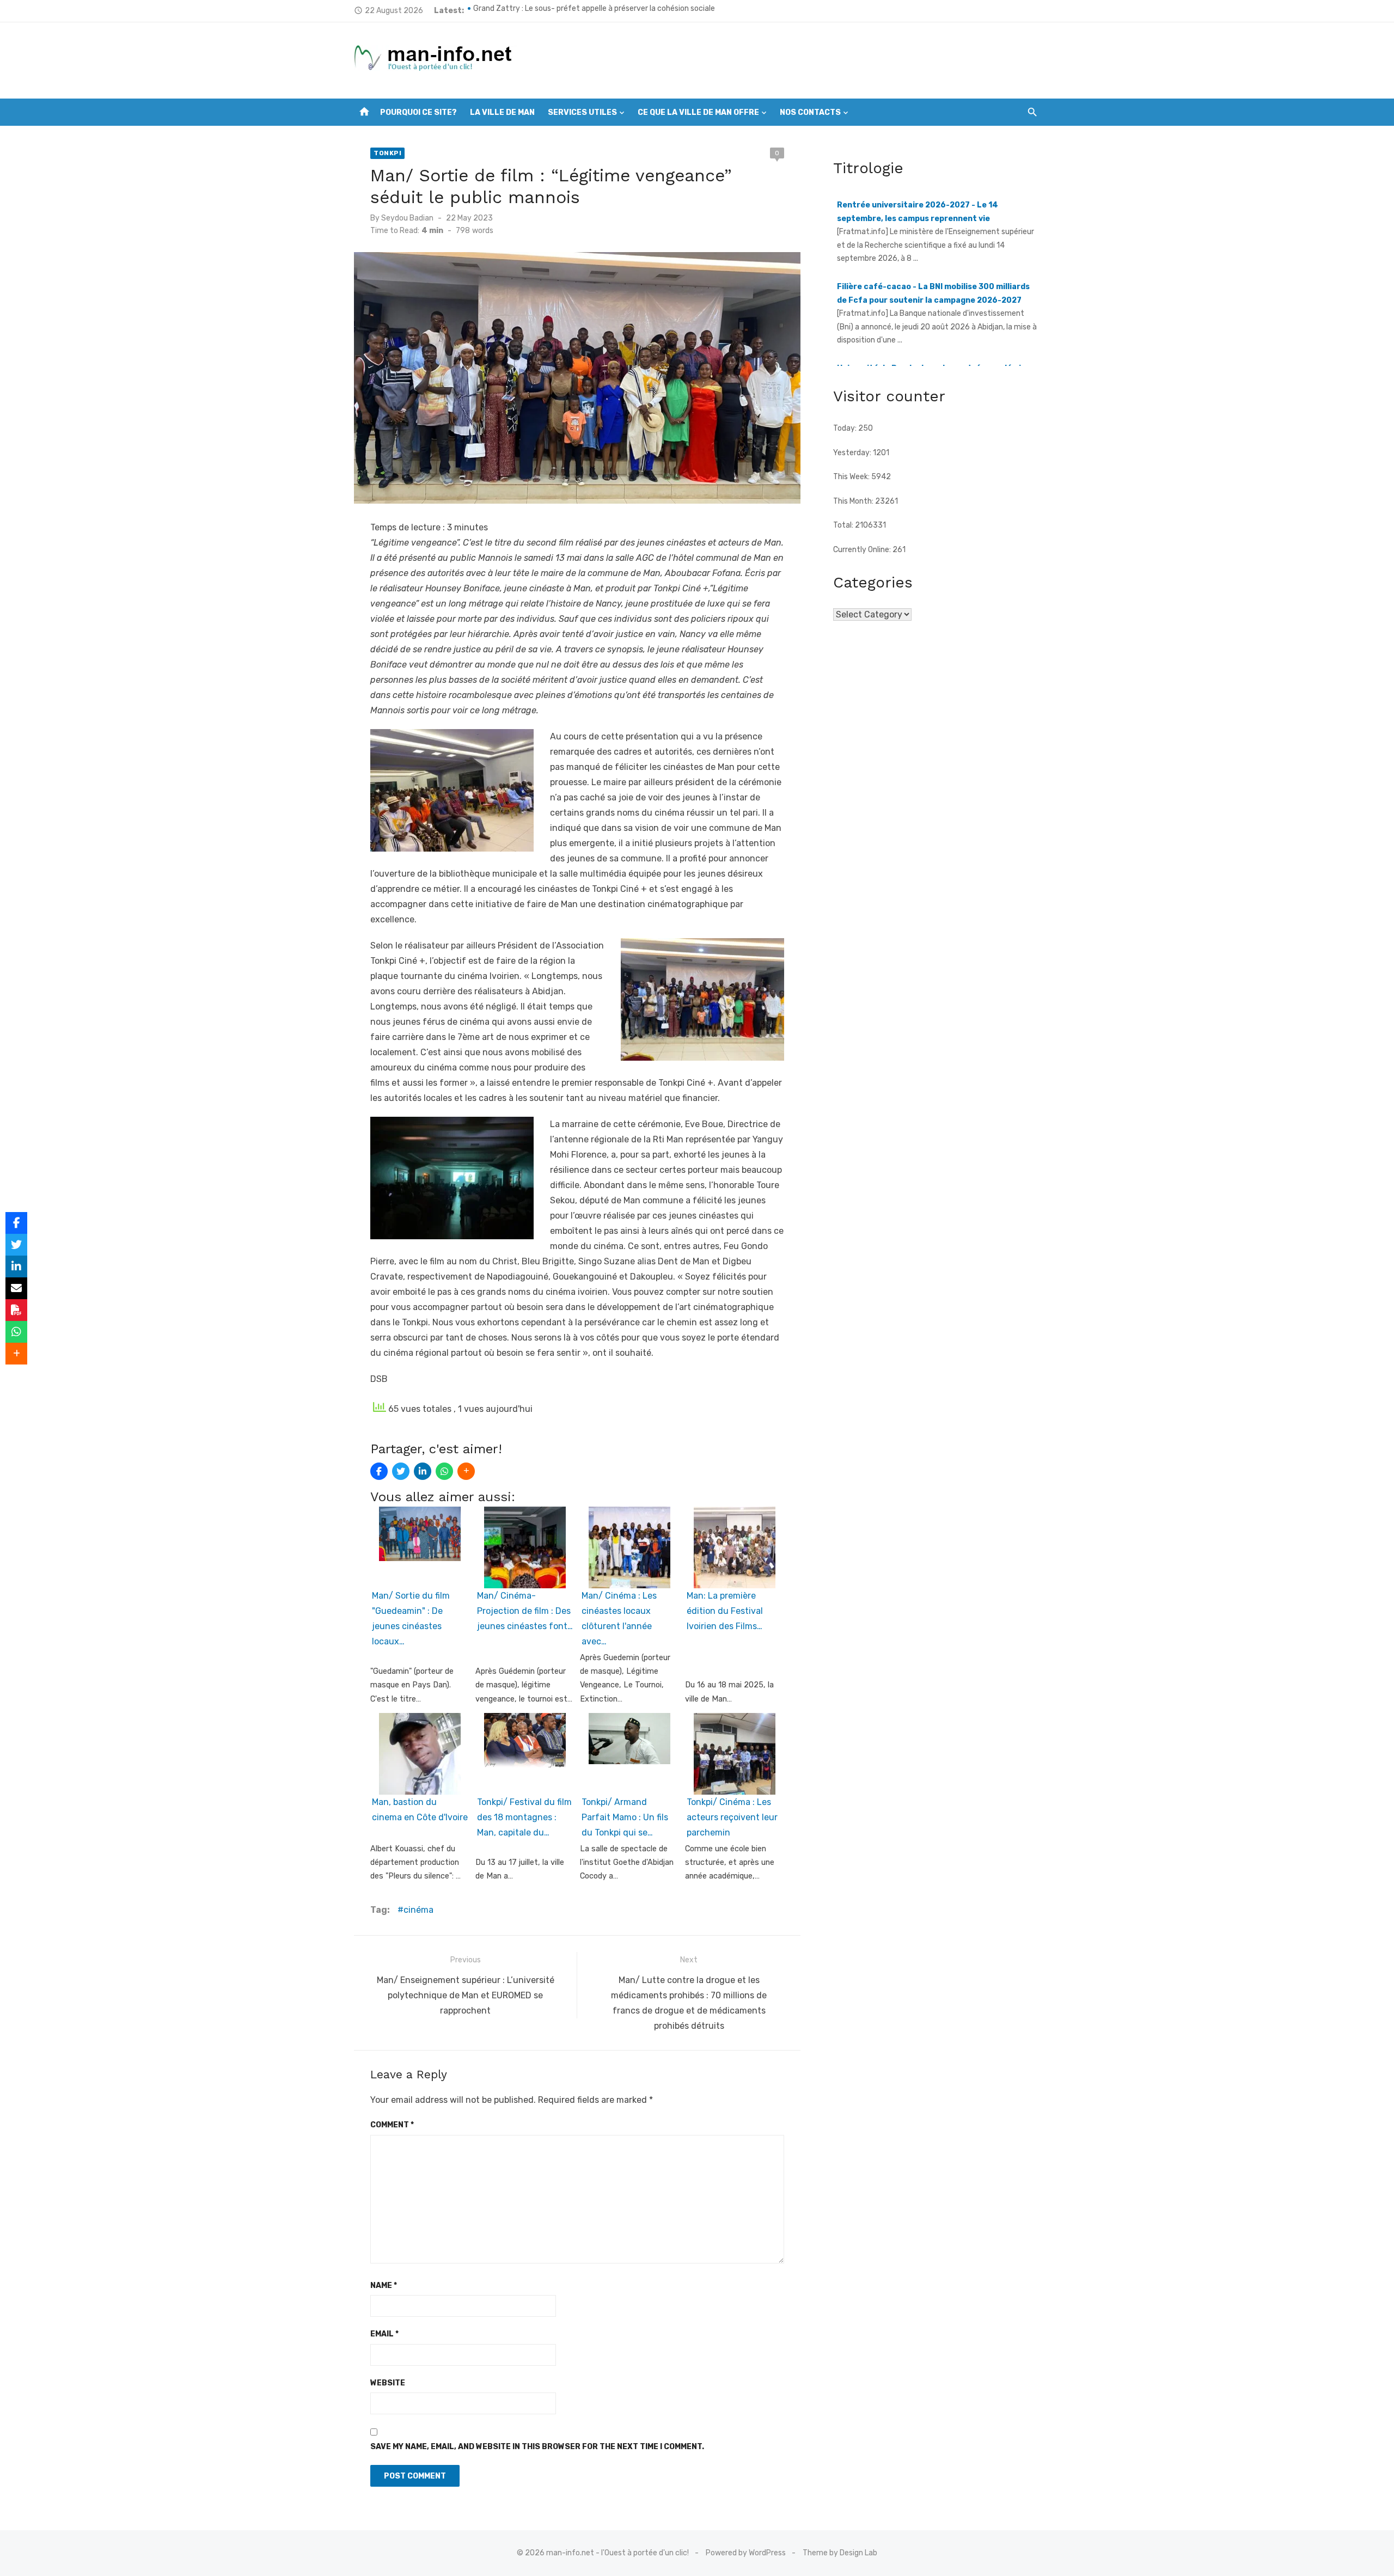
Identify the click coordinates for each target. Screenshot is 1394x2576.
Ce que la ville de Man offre (698, 112)
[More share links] (466, 1471)
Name (384, 2286)
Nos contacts (810, 112)
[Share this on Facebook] (379, 1471)
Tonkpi (387, 153)
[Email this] (16, 1288)
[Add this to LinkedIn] (423, 1471)
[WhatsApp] (444, 1471)
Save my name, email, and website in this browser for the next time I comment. (537, 2447)
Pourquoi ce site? (418, 112)
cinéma (418, 1910)
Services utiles (582, 112)
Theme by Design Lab (840, 2553)
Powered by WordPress (746, 2553)
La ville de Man (502, 112)
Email (384, 2334)
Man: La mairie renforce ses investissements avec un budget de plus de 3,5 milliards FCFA (629, 10)
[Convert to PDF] (16, 1310)
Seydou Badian (407, 218)
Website (388, 2383)
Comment (392, 2125)
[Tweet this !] (401, 1471)
